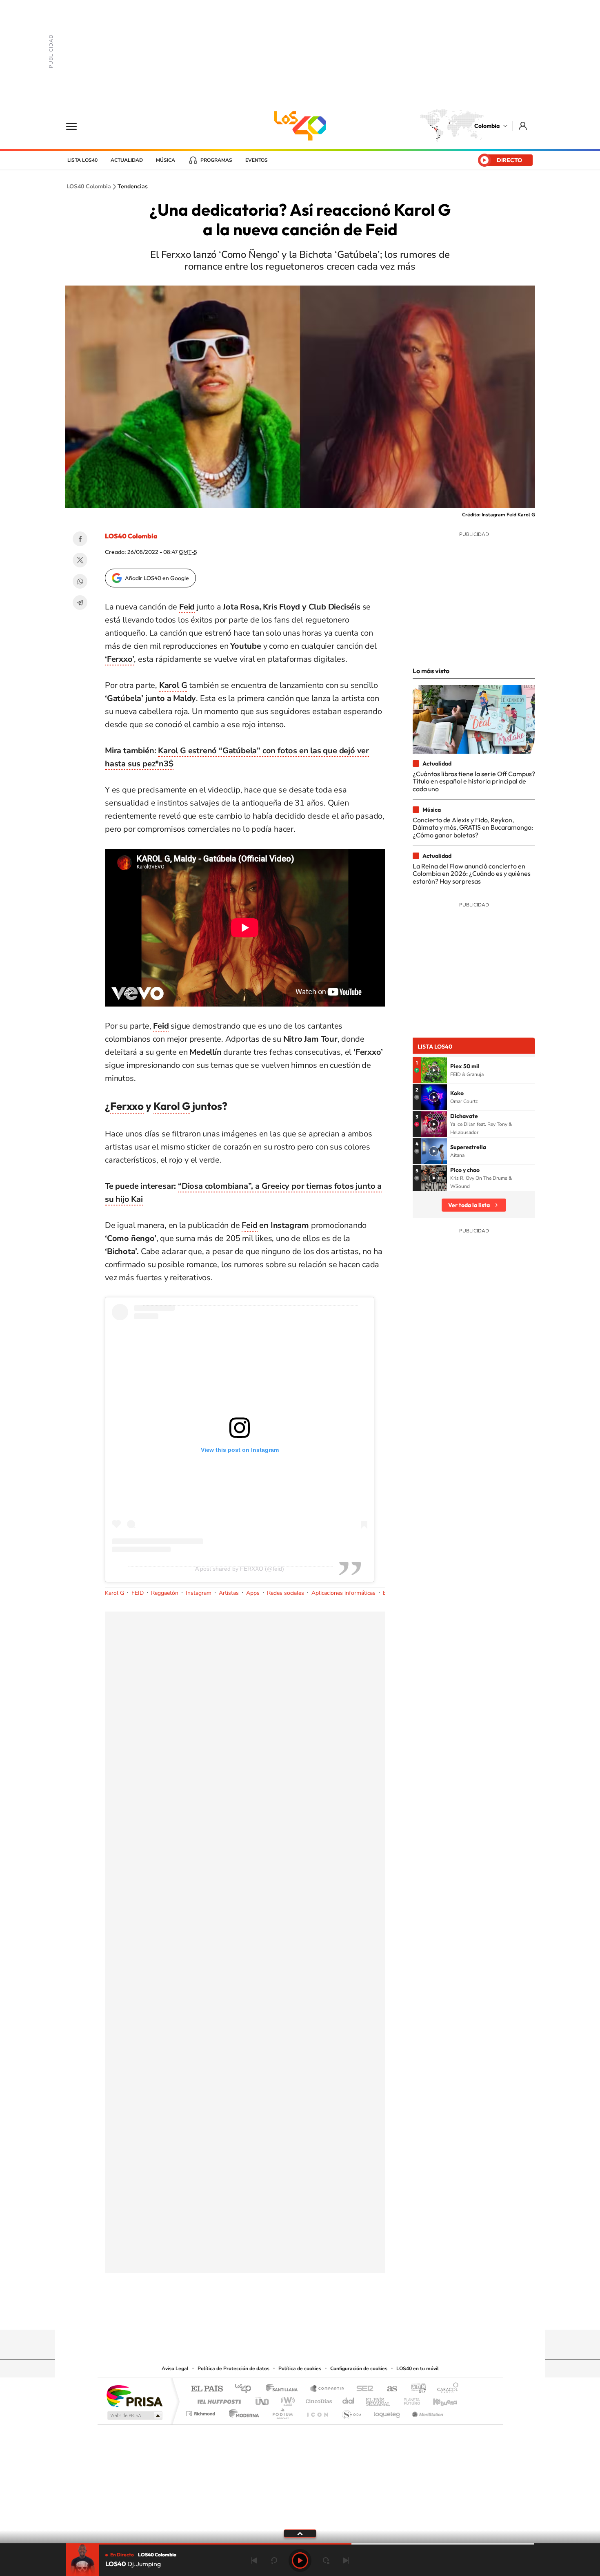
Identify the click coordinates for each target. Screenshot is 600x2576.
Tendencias (133, 187)
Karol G (172, 1106)
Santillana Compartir (327, 2389)
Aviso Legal (175, 2368)
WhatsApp (80, 581)
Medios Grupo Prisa (134, 2415)
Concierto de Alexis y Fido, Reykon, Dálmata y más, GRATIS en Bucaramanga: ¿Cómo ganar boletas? (473, 827)
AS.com (388, 2389)
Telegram (80, 603)
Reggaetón (165, 1593)
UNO (263, 2399)
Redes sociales (286, 1593)
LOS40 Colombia (300, 126)
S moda (351, 2412)
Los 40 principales (246, 2389)
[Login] (523, 126)
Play (300, 2560)
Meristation (427, 2412)
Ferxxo (127, 1106)
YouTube (300, 2314)
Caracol (445, 2389)
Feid (249, 1225)
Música (166, 160)
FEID (138, 1593)
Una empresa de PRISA (134, 2396)
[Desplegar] (300, 2533)
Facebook (80, 539)
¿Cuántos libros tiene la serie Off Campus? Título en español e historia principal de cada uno (474, 781)
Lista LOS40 (82, 160)
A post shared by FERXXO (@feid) (240, 1569)
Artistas (229, 1593)
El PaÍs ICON (317, 2412)
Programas (216, 160)
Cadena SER (362, 2389)
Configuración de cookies (359, 2368)
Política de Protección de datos (233, 2368)
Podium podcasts (282, 2412)
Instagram (199, 1593)
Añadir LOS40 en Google (157, 578)
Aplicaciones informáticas (343, 1593)
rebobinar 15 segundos (274, 2560)
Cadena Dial (349, 2399)
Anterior (254, 2560)
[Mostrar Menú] (77, 126)
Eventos (257, 160)
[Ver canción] (434, 1070)
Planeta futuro (409, 2399)
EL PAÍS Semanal (379, 2399)
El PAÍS (207, 2389)
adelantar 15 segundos (326, 2560)
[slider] (300, 2544)
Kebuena (438, 2399)
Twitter (80, 560)
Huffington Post (218, 2399)
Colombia (487, 126)
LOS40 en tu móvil (418, 2368)
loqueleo (387, 2412)
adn (415, 2389)
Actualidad (127, 160)
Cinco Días (318, 2399)
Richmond (202, 2412)
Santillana (284, 2389)
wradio (286, 2399)
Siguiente (346, 2560)
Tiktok (267, 2314)
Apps (253, 1593)
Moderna (242, 2412)
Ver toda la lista (469, 1205)
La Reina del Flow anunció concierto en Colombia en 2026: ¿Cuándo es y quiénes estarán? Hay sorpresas (472, 874)
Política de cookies (300, 2368)
